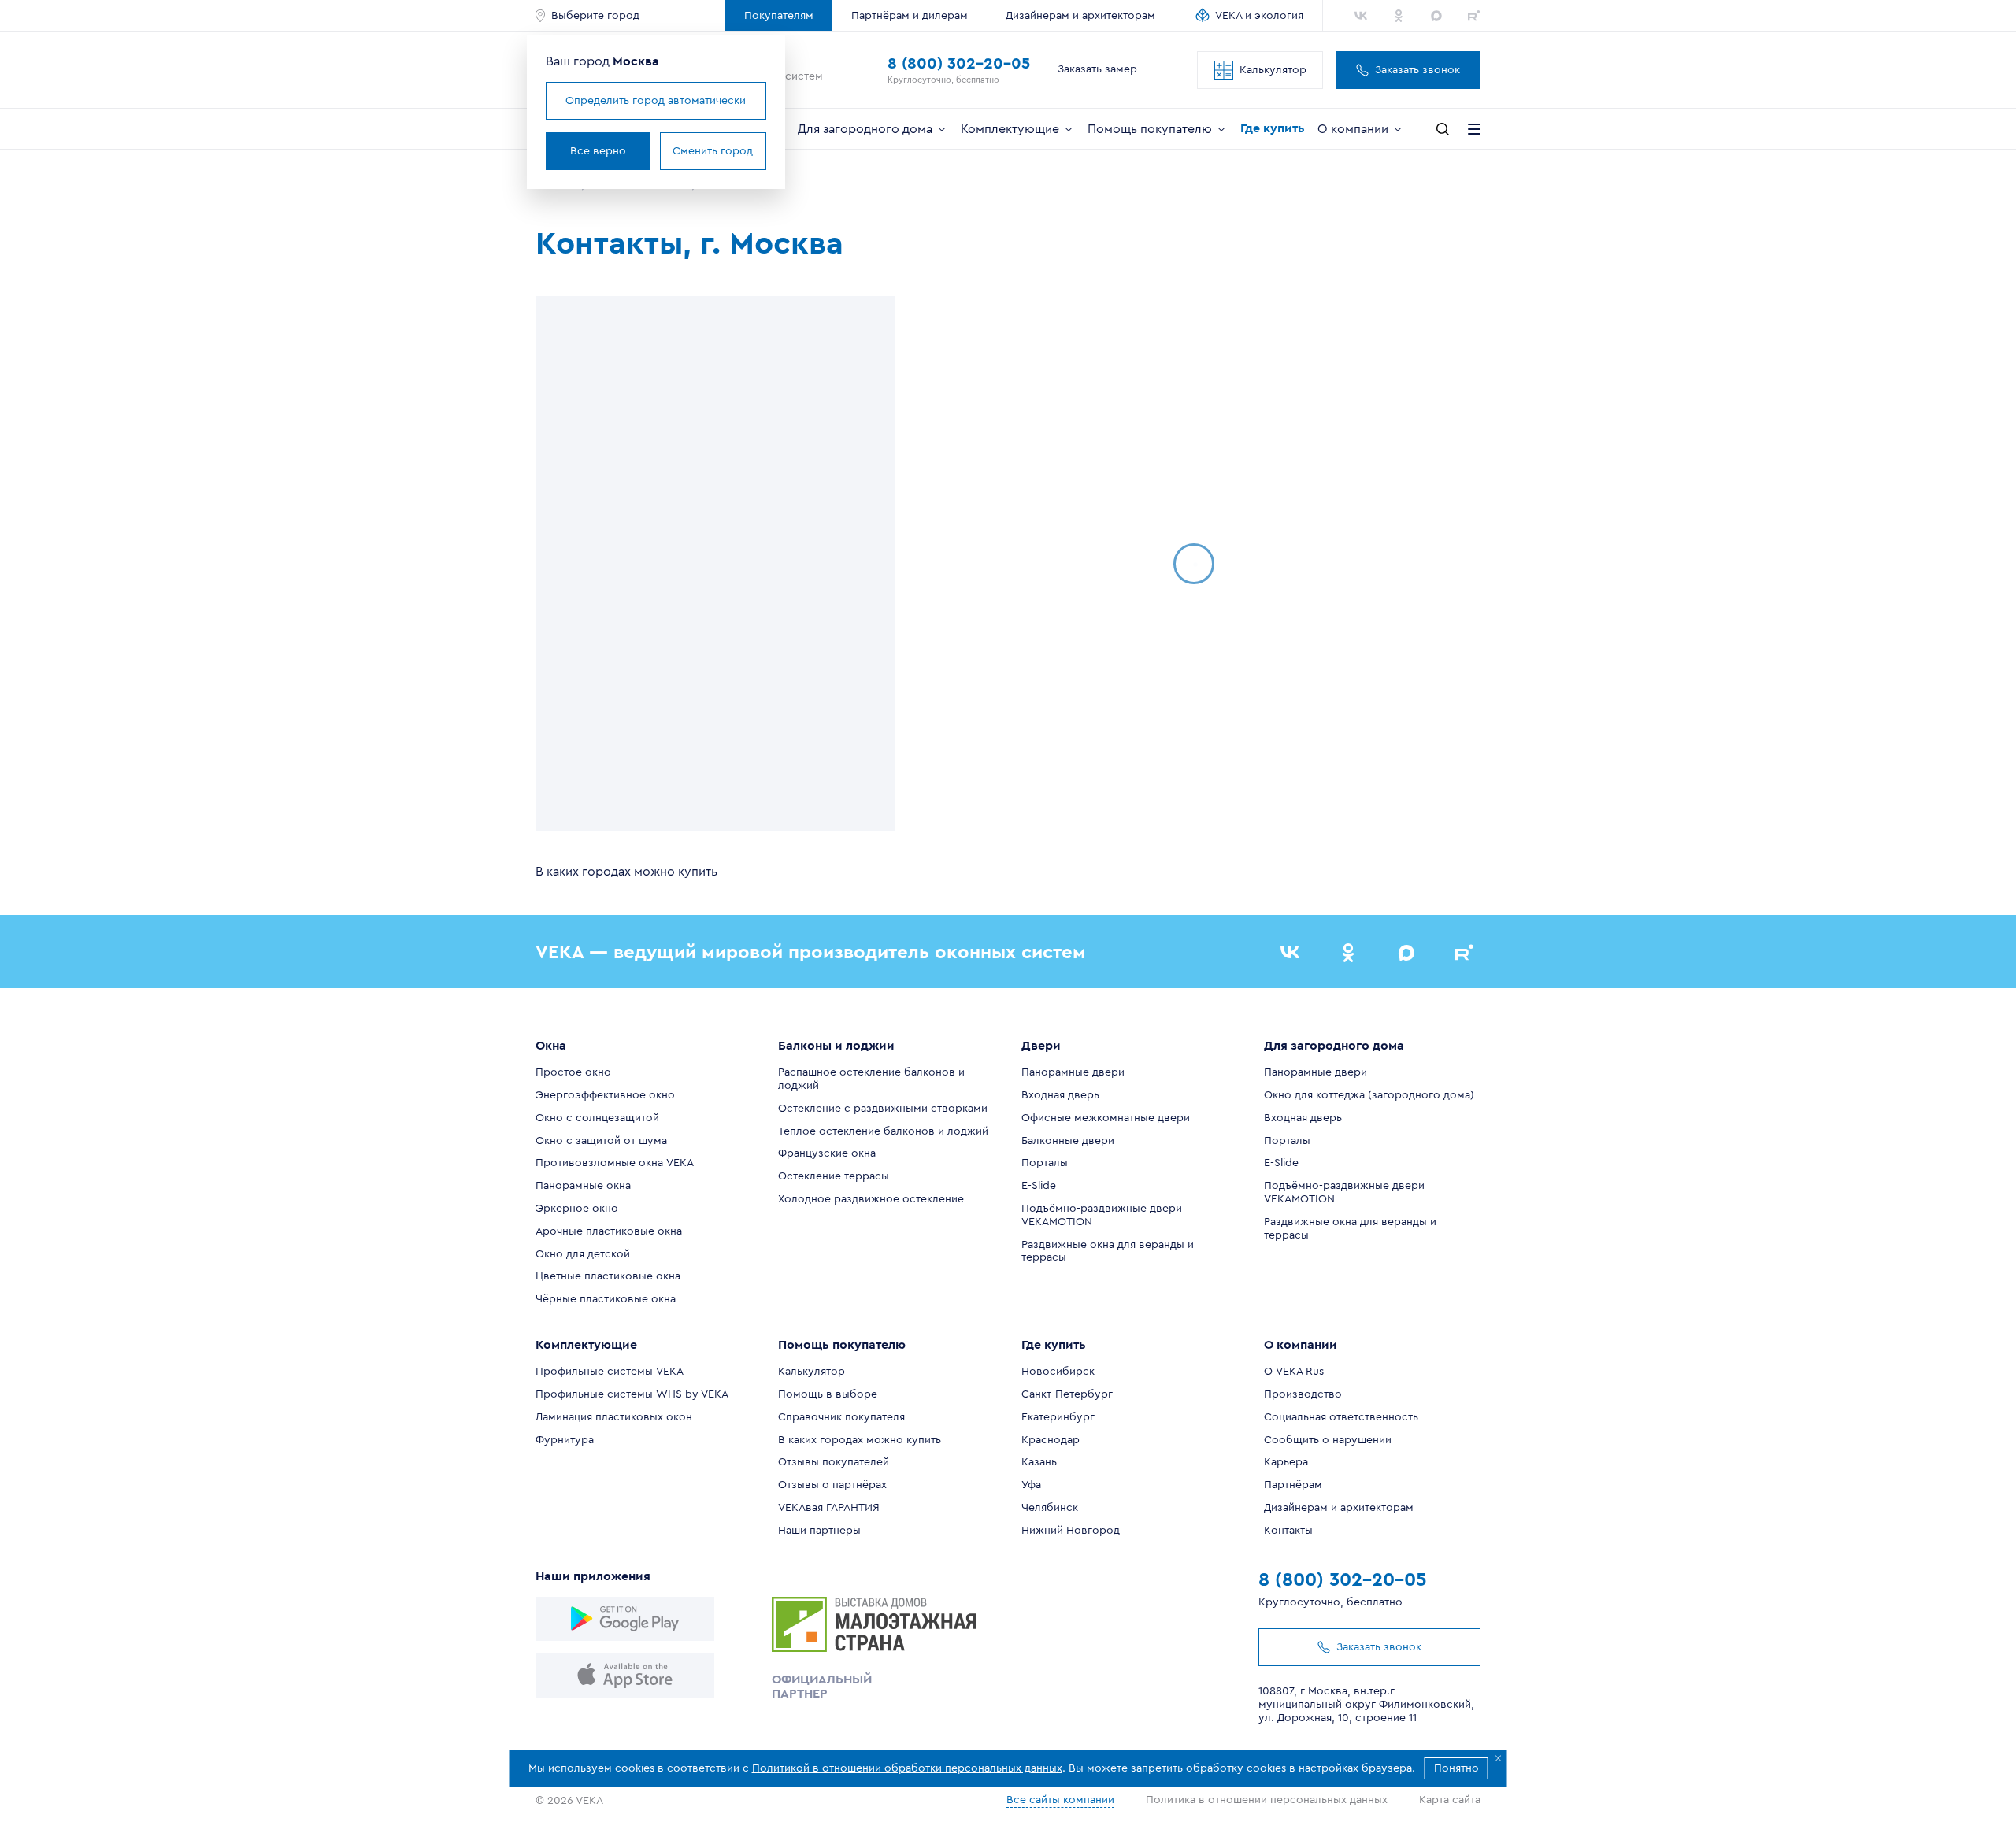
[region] (715, 564)
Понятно (1456, 1768)
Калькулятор (1273, 70)
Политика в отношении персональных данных (1267, 1800)
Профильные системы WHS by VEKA (632, 1394)
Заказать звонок (1417, 70)
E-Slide (1039, 1186)
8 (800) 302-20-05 (959, 64)
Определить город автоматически (656, 101)
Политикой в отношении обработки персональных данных (907, 1768)
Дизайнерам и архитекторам (1080, 16)
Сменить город (713, 151)
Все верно (598, 151)
